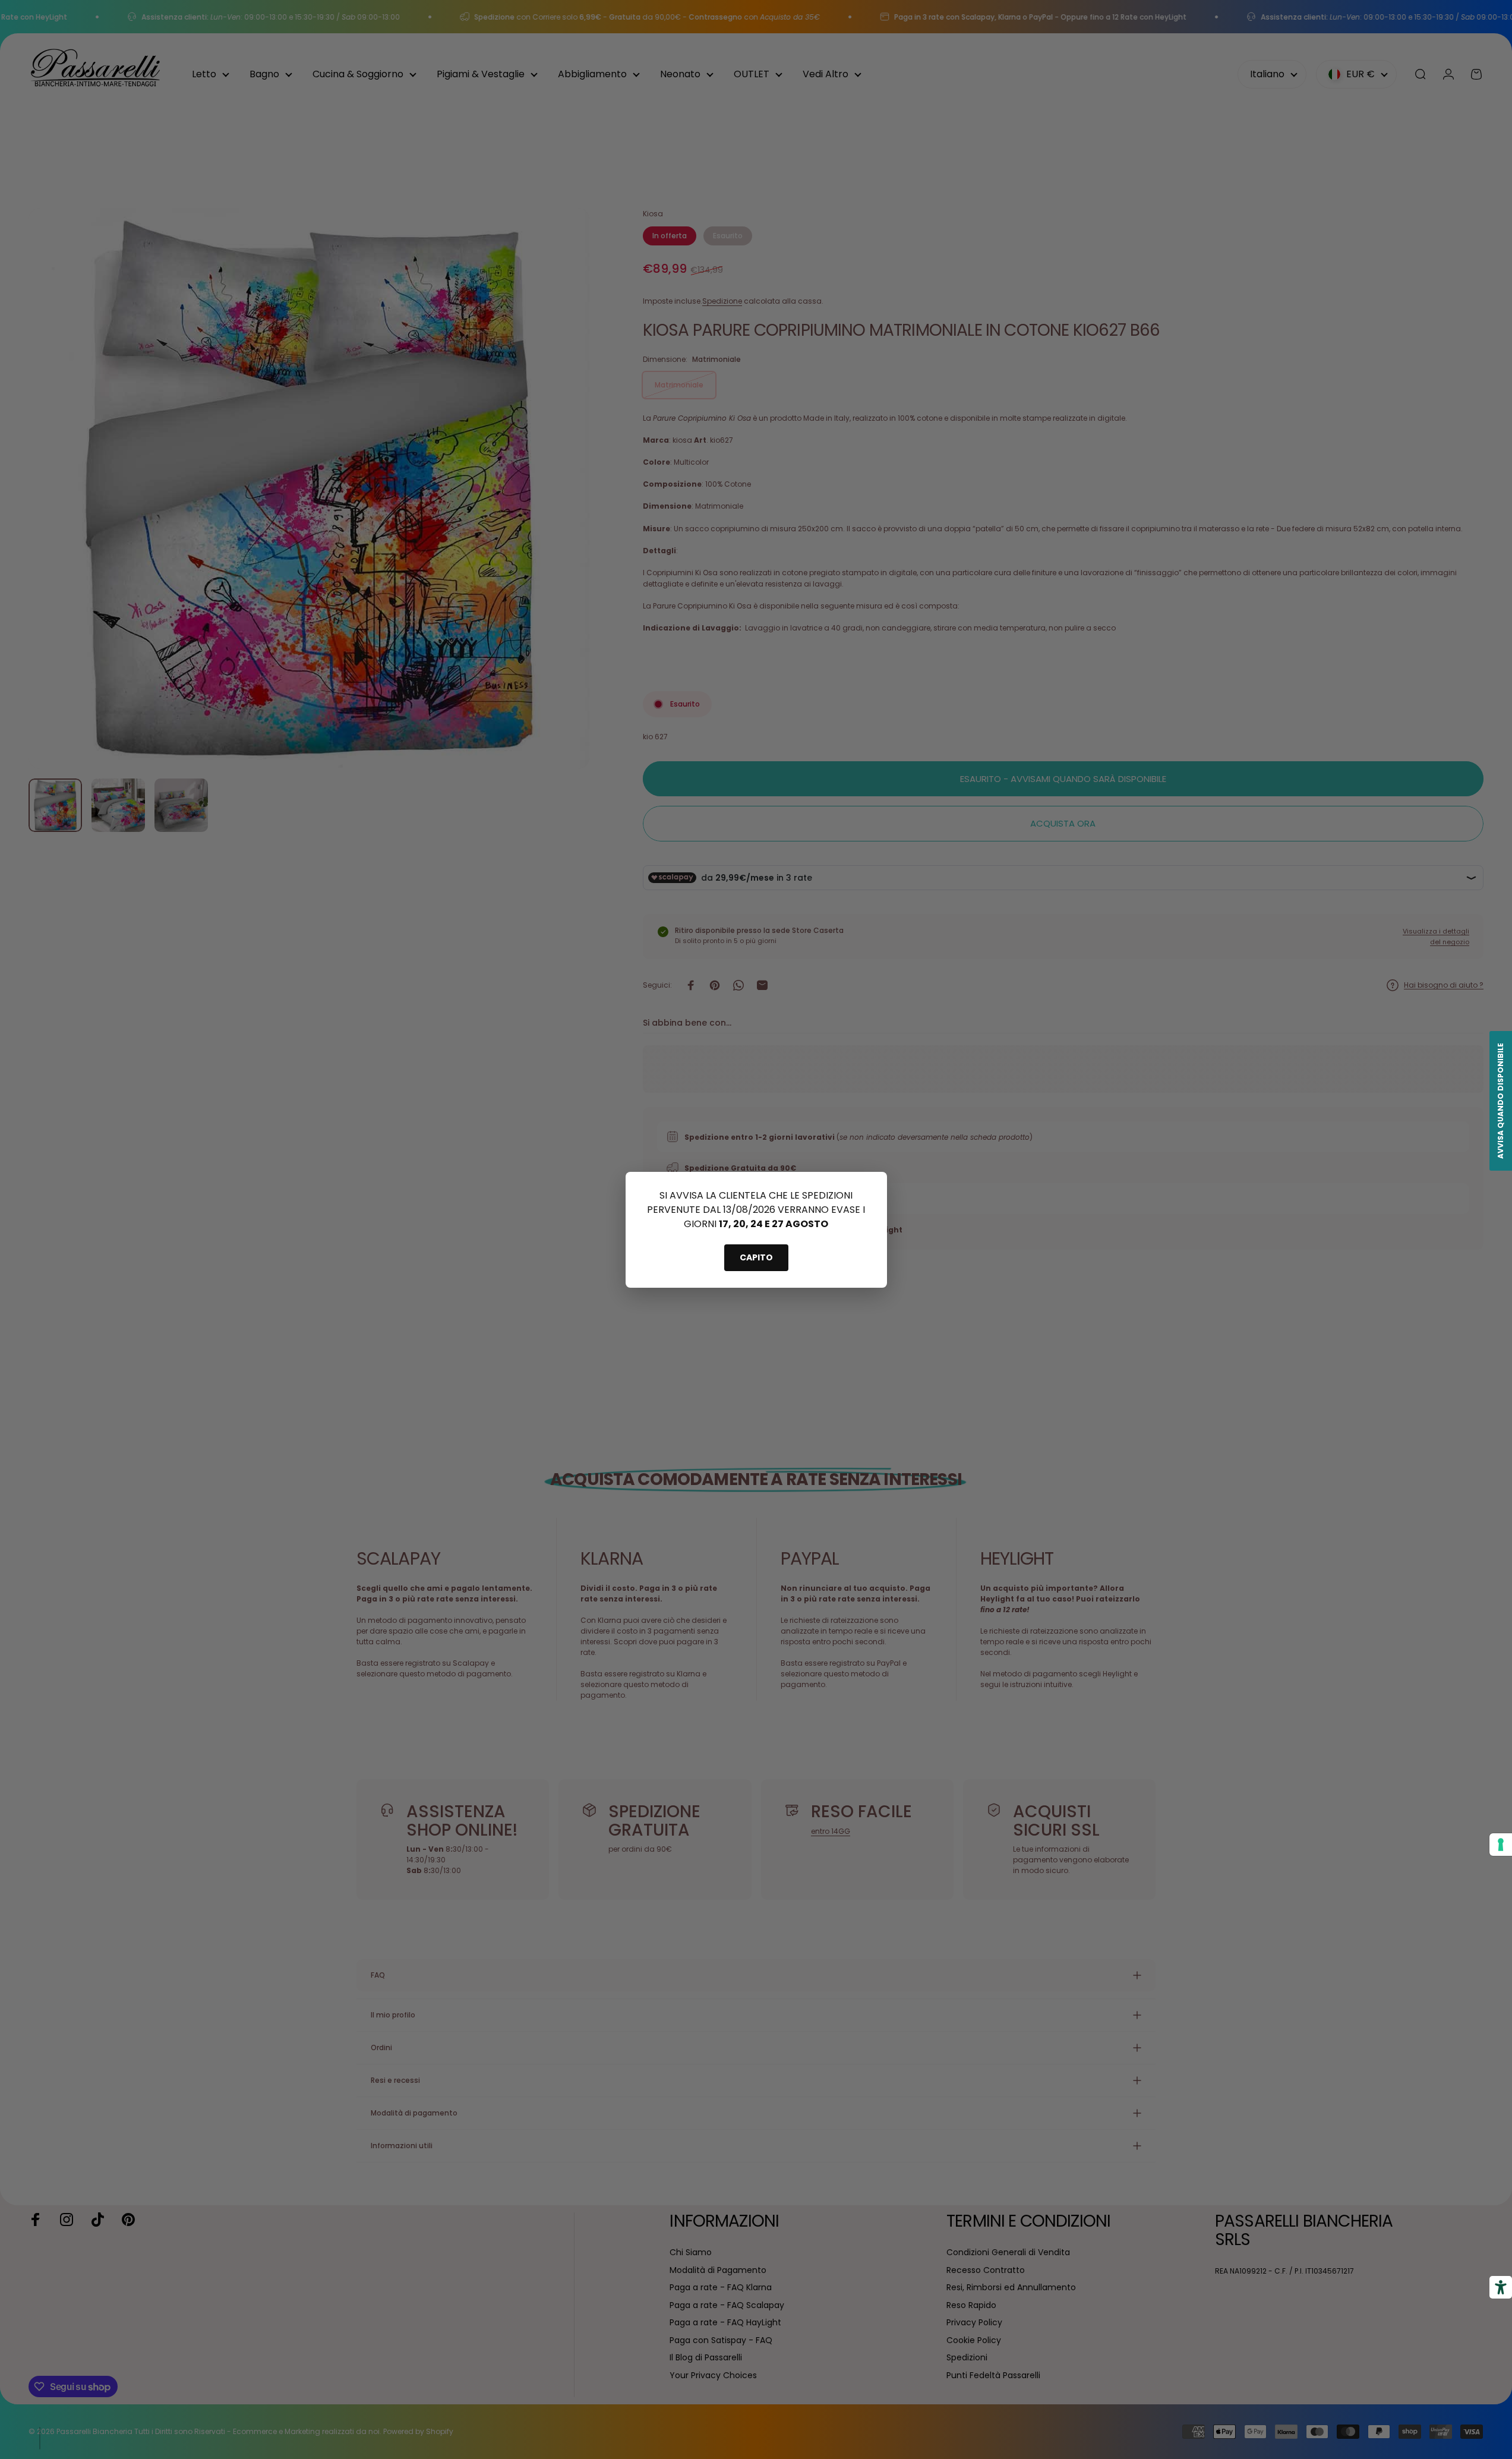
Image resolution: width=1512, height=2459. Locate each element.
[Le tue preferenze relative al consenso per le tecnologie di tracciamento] (1501, 1845)
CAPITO (756, 1257)
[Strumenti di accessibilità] (1501, 2287)
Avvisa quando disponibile (1500, 1101)
